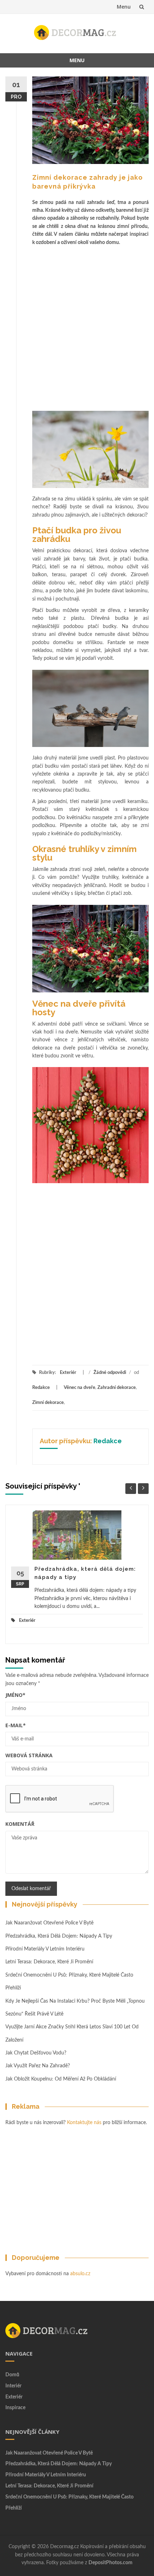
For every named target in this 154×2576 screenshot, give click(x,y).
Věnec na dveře (80, 1388)
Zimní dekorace (48, 1403)
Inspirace (15, 2408)
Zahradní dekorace (117, 1388)
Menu (124, 7)
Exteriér (68, 1373)
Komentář (20, 1824)
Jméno (15, 1695)
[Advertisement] (77, 327)
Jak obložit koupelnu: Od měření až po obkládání (61, 2079)
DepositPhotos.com (110, 2563)
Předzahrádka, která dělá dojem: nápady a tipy (59, 1936)
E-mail (16, 1725)
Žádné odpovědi (110, 1373)
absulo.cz (80, 2274)
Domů (12, 2375)
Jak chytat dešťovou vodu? (36, 2053)
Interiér (13, 2386)
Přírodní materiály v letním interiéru (45, 1949)
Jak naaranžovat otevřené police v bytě (49, 1923)
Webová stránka (29, 1755)
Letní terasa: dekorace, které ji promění (49, 1962)
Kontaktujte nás (84, 2123)
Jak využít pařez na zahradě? (38, 2066)
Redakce (41, 1388)
